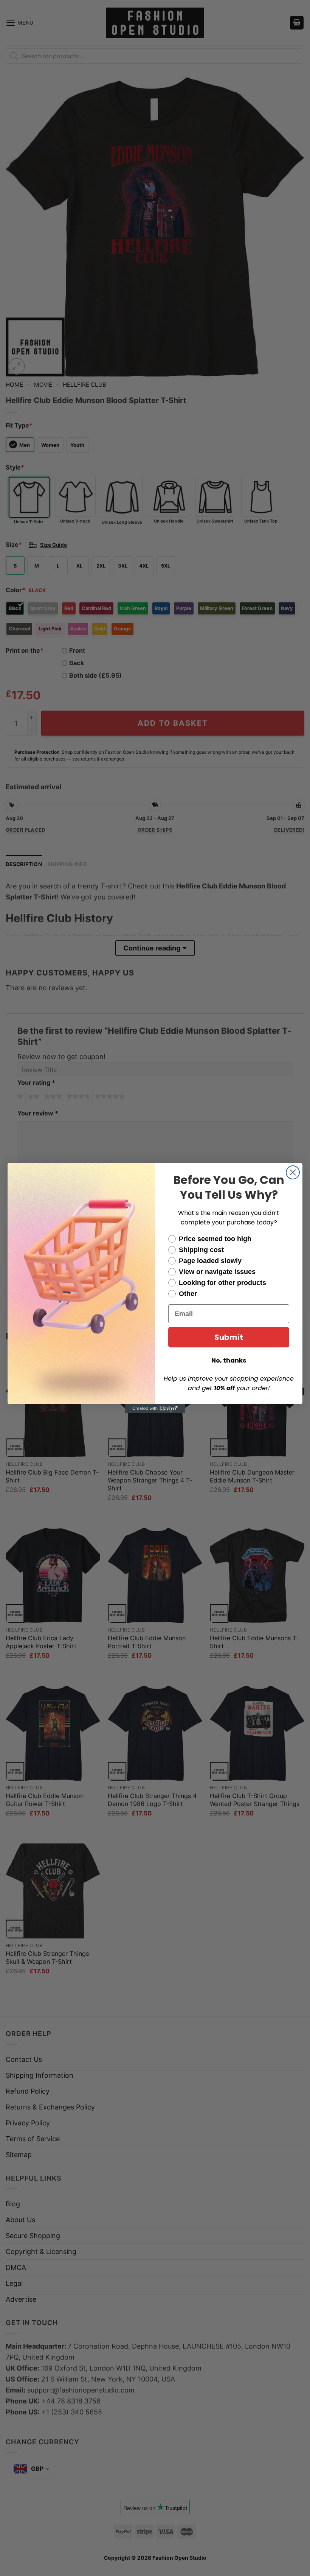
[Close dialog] (293, 1172)
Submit (229, 1337)
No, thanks (229, 1360)
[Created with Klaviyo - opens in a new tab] (155, 1409)
